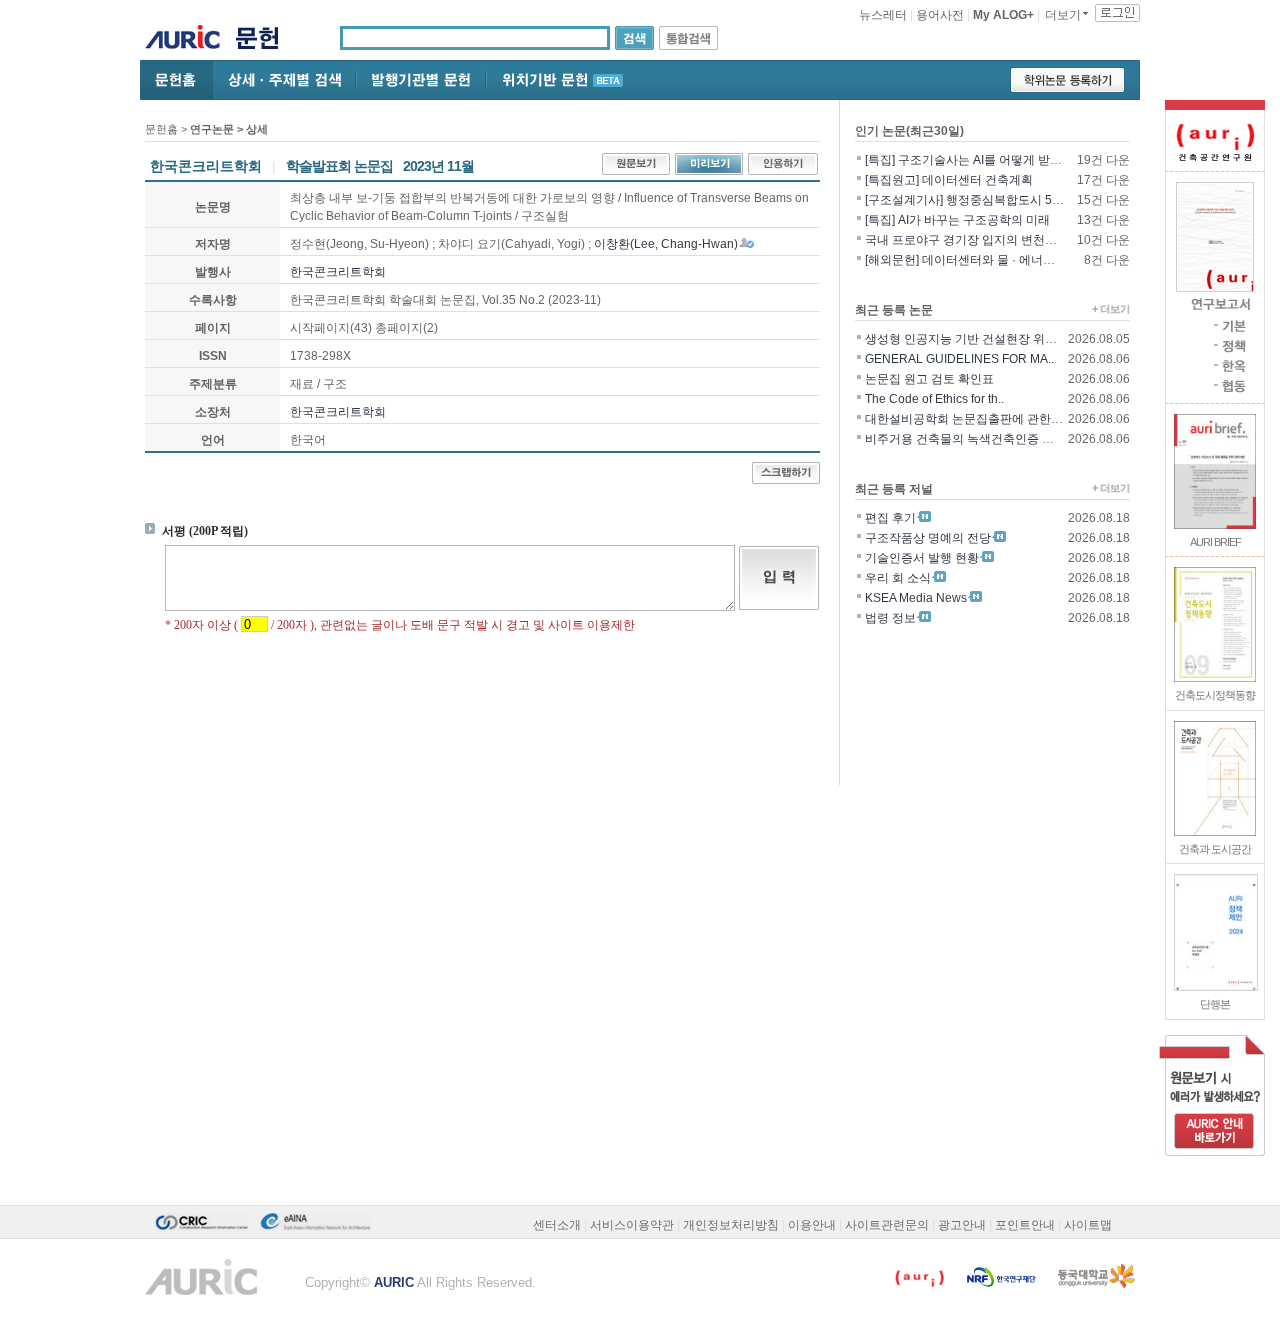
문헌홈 (161, 129)
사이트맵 (1088, 1225)
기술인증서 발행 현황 (922, 558)
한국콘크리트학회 (338, 272)
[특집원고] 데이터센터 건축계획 (949, 180)
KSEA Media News (916, 598)
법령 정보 (890, 618)
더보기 (1063, 15)
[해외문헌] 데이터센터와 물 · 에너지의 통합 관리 (993, 260)
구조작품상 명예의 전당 (928, 538)
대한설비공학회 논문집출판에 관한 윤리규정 (983, 419)
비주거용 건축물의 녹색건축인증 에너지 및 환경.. (995, 439)
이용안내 (812, 1225)
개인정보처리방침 (731, 1225)
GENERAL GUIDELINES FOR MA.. (959, 359)
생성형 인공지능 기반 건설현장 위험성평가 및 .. (991, 339)
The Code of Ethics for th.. (934, 399)
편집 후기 (890, 518)
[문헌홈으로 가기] (264, 40)
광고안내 (962, 1225)
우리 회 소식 (898, 578)
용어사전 (940, 15)
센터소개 (557, 1225)
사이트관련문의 (887, 1225)
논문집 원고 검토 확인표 (929, 379)
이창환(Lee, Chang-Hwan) (666, 244)
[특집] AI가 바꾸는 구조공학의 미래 (957, 220)
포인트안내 (1025, 1225)
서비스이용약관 (632, 1225)
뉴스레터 (883, 15)
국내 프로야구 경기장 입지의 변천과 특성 (974, 240)
